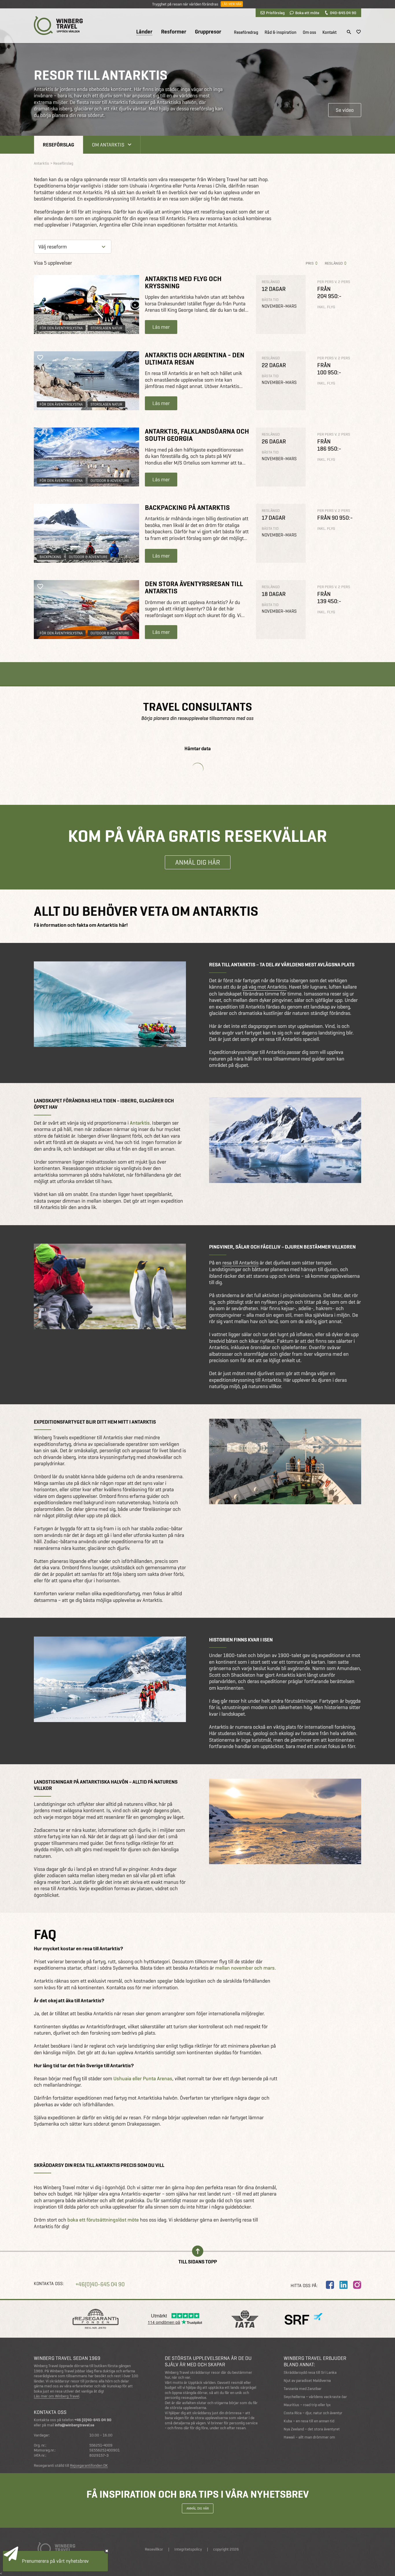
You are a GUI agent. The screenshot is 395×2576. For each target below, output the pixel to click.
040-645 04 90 (343, 13)
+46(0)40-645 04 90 (100, 2284)
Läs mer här (232, 4)
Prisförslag (275, 13)
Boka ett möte (307, 13)
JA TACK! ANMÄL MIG (34, 2514)
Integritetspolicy (188, 2549)
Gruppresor (208, 32)
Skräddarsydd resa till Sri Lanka (310, 2372)
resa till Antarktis (240, 1263)
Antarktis (140, 1123)
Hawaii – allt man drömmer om (309, 2437)
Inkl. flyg (326, 307)
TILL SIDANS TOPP (198, 2261)
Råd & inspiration (280, 32)
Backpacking (50, 557)
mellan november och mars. (246, 1968)
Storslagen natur (106, 328)
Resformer (174, 32)
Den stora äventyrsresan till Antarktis (194, 587)
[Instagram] (357, 2285)
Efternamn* (20, 2460)
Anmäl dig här (198, 862)
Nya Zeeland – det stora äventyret (312, 2429)
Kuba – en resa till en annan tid (309, 2421)
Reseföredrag (246, 32)
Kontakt (330, 32)
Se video (345, 110)
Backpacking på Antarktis (187, 507)
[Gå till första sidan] (58, 26)
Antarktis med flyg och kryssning (183, 282)
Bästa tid (270, 300)
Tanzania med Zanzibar (303, 2389)
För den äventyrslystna (61, 328)
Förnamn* (18, 2435)
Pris (310, 263)
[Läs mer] (86, 304)
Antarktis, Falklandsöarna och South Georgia (197, 435)
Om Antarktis (108, 145)
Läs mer (161, 327)
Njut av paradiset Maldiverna (307, 2381)
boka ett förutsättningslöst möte (103, 2220)
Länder (144, 32)
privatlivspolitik (28, 2562)
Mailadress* (20, 2486)
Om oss (309, 32)
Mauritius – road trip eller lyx (307, 2405)
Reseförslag (59, 145)
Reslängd (334, 263)
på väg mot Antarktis (264, 987)
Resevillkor (154, 2549)
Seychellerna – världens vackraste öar (315, 2397)
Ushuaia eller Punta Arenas (143, 2079)
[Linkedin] (344, 2285)
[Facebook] (330, 2285)
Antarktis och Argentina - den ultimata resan (195, 359)
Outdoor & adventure (110, 481)
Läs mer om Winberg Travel (57, 2396)
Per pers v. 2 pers (334, 282)
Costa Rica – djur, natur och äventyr (313, 2413)
